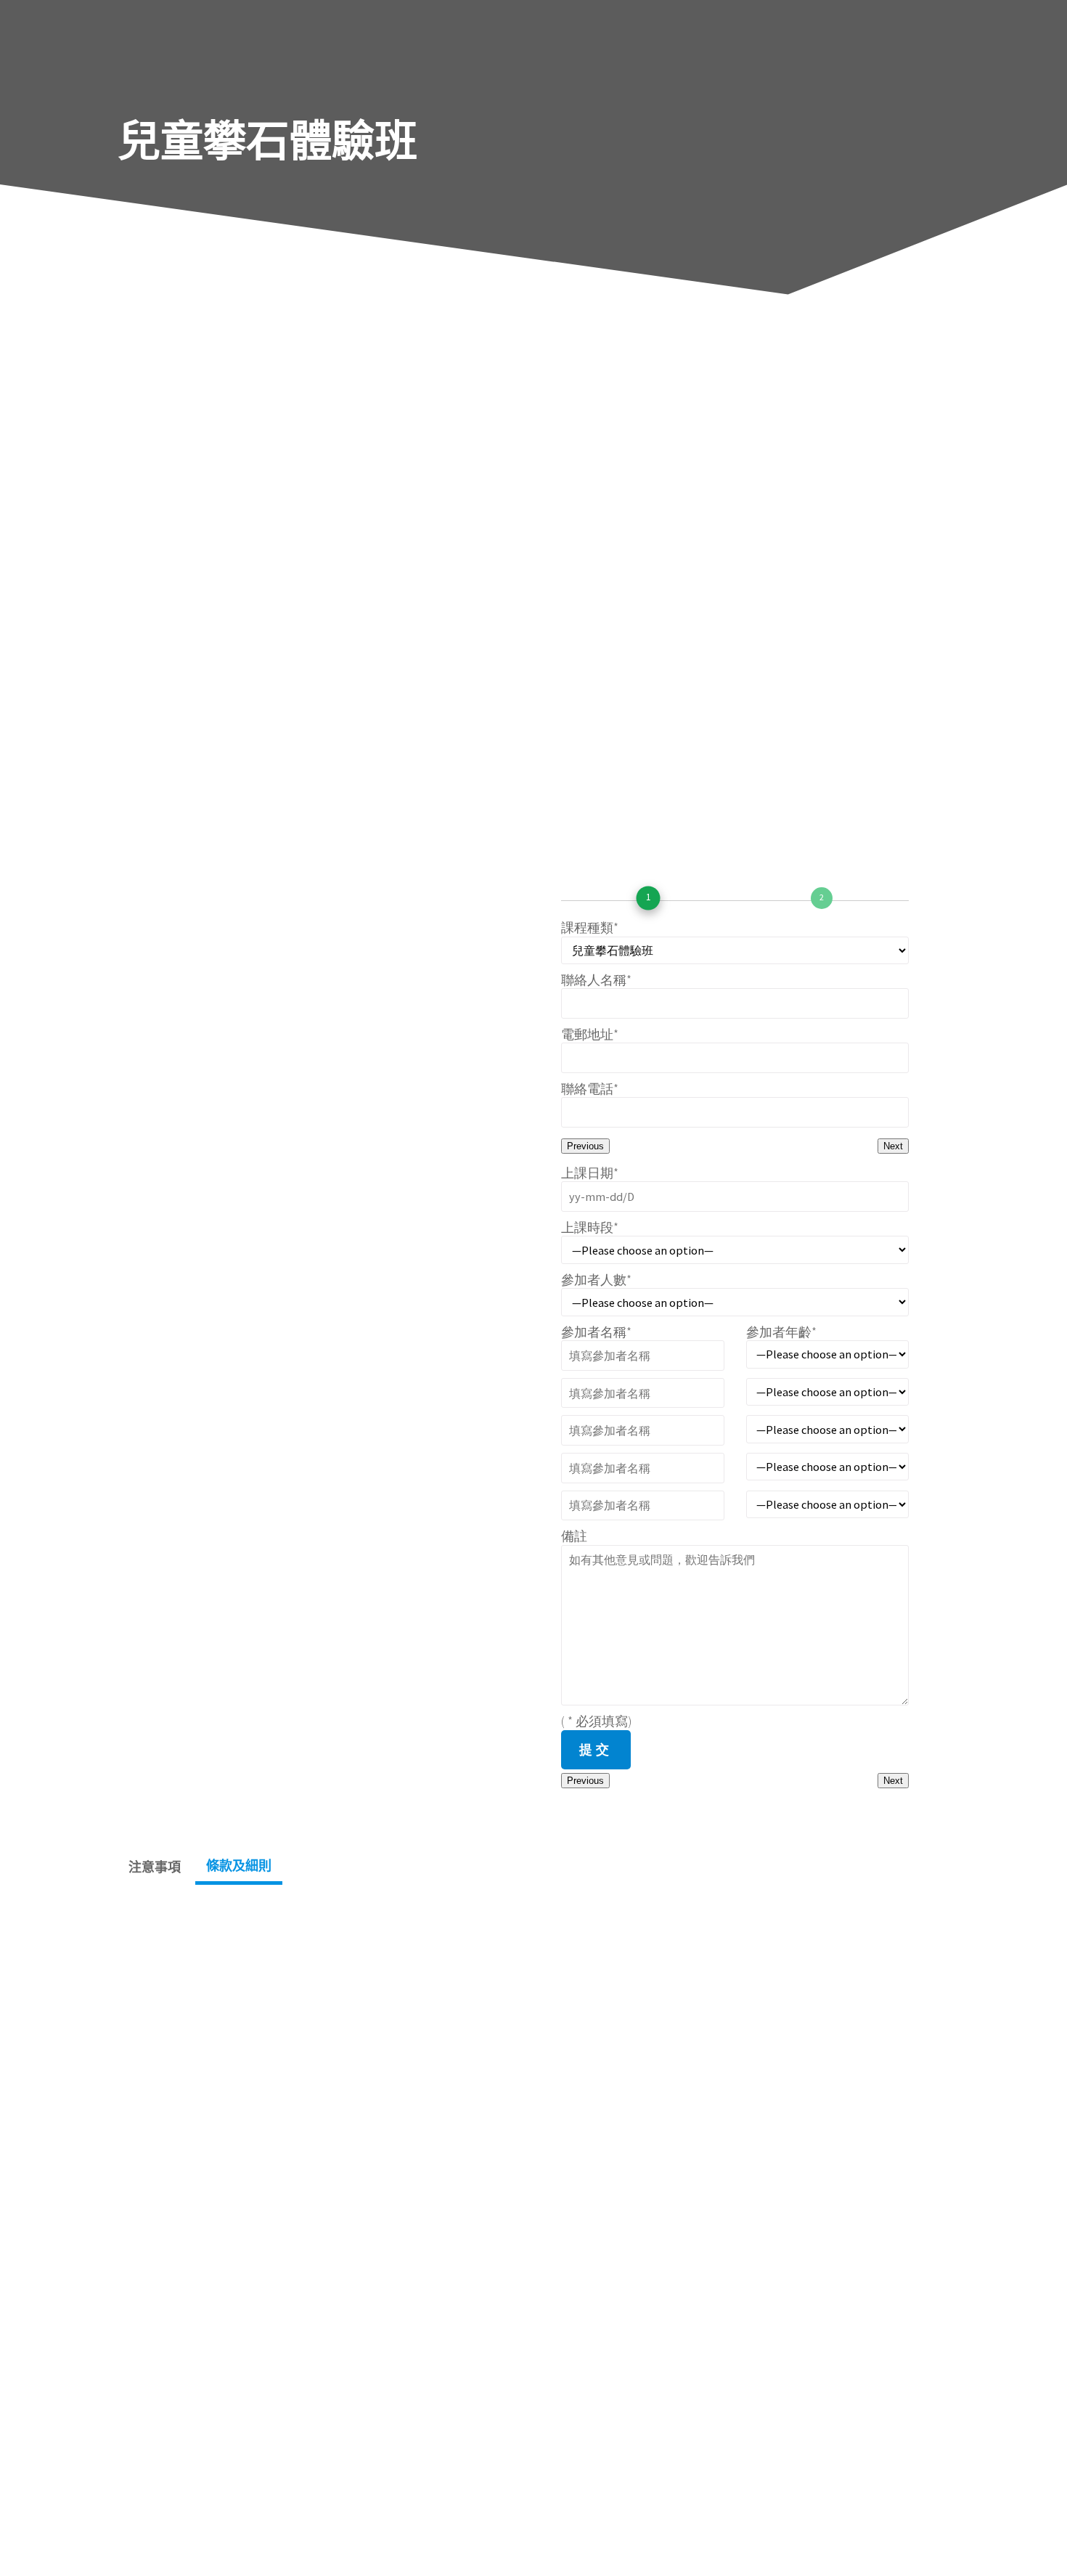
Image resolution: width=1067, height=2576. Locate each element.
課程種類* (590, 928)
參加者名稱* (596, 1332)
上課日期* (590, 1173)
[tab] (155, 1867)
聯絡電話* (590, 1089)
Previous (585, 1146)
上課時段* (590, 1227)
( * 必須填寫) (597, 1721)
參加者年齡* (781, 1332)
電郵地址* (590, 1034)
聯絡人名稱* (596, 980)
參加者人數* (596, 1280)
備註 (574, 1536)
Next (893, 1146)
